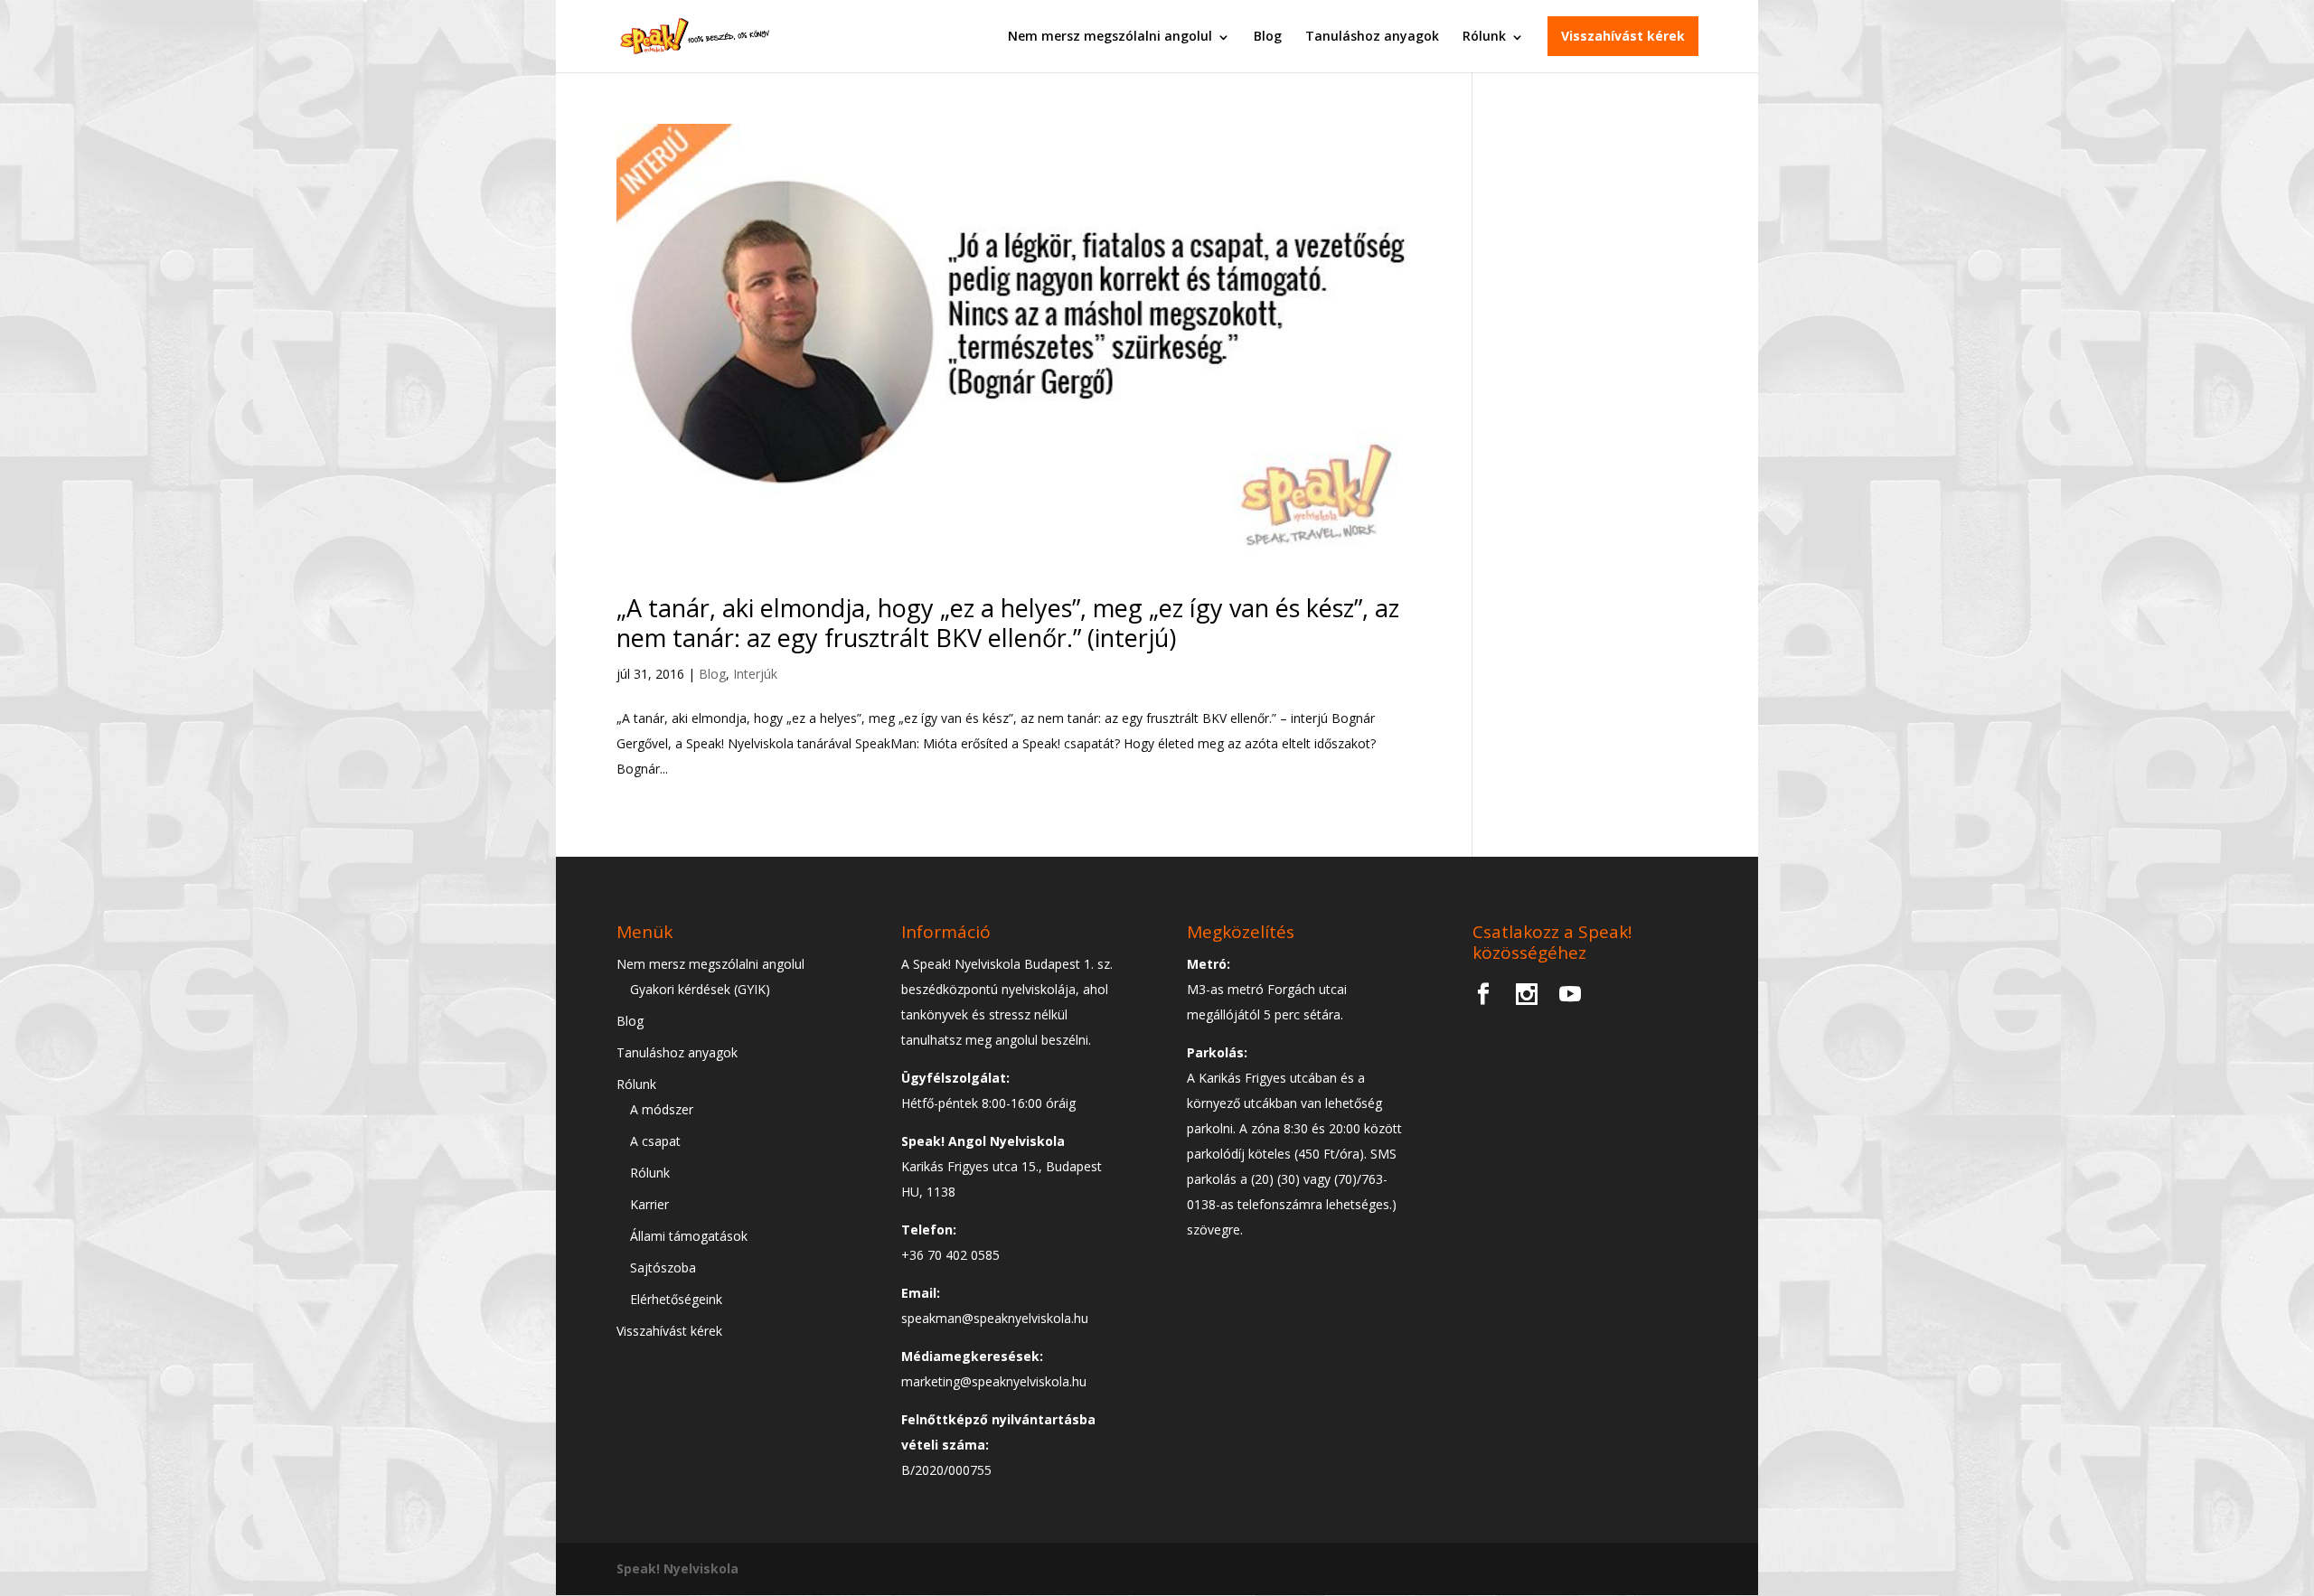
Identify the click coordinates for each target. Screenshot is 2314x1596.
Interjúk (755, 674)
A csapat (655, 1141)
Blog (1268, 36)
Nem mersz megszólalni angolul (1110, 36)
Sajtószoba (663, 1267)
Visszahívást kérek (1623, 36)
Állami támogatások (689, 1236)
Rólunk (1484, 36)
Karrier (649, 1204)
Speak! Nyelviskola (677, 1568)
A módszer (662, 1109)
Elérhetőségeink (676, 1299)
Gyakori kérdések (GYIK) (700, 989)
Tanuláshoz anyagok (1372, 36)
